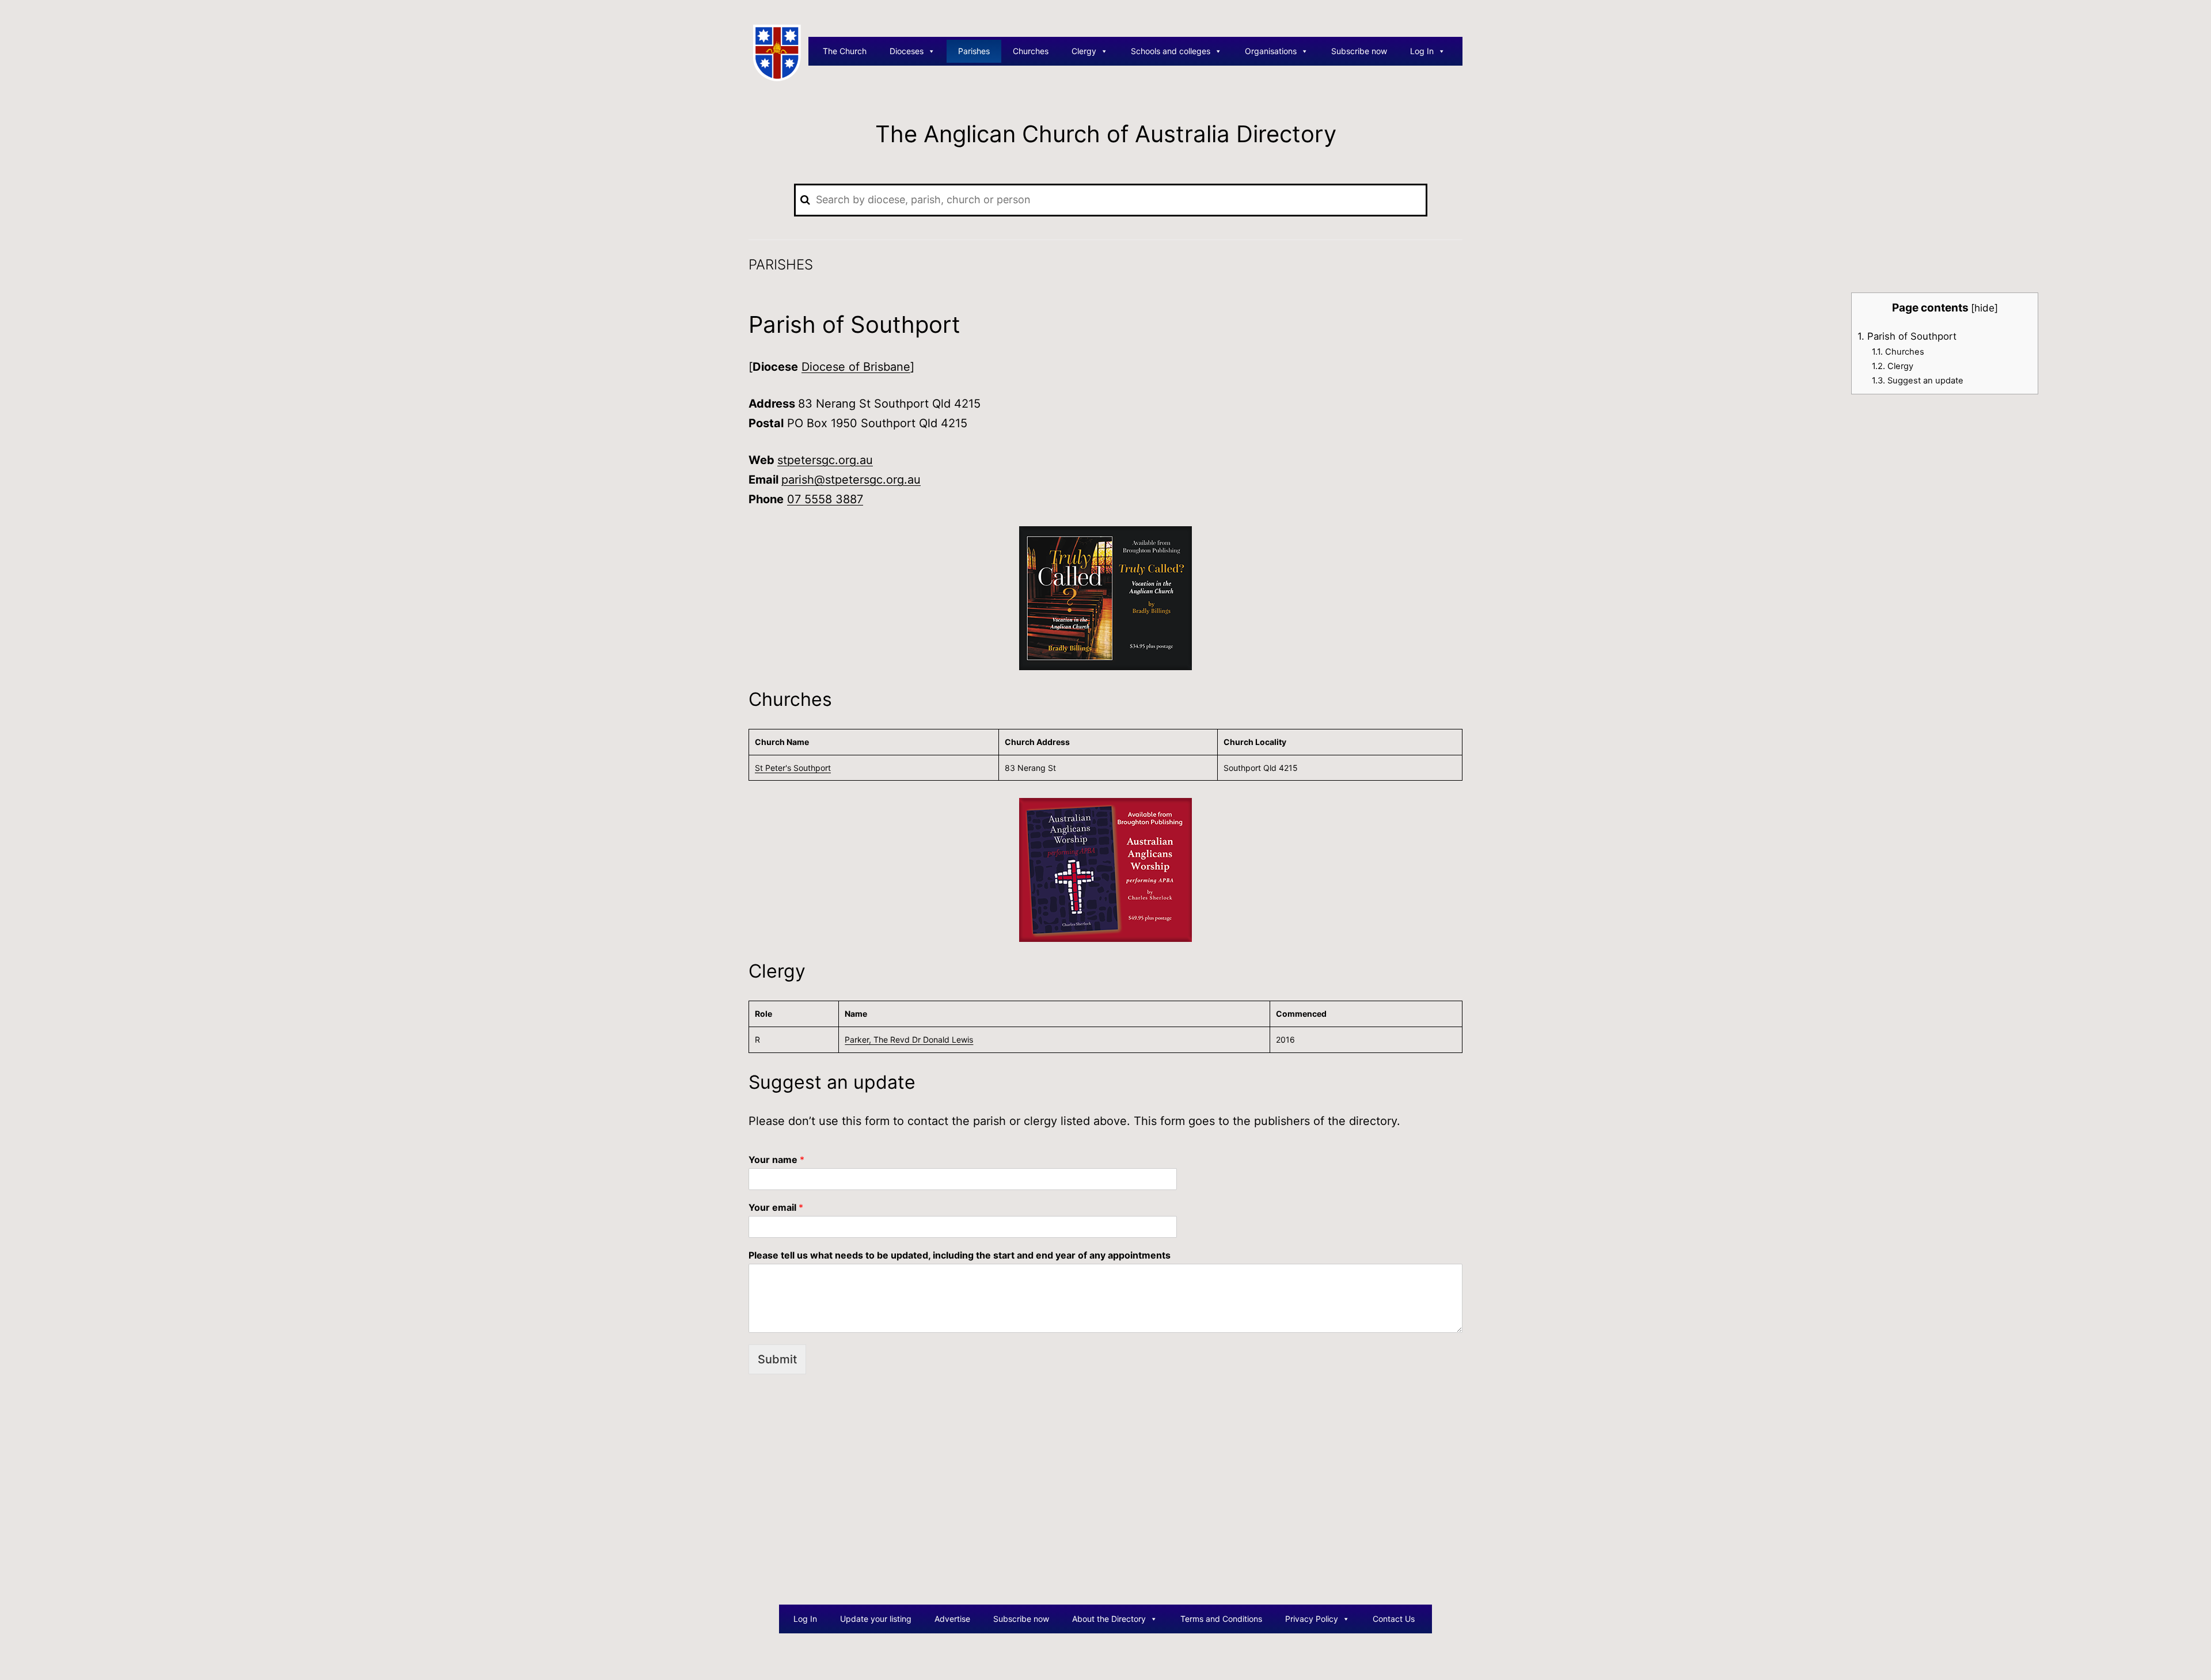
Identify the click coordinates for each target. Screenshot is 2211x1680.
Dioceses (907, 51)
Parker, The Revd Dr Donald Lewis (909, 1039)
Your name (776, 1160)
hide (1984, 308)
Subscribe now (1359, 51)
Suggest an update (1918, 381)
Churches (1031, 51)
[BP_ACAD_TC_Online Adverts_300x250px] (1105, 598)
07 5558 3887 (825, 499)
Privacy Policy (1312, 1619)
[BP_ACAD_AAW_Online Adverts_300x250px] (1105, 869)
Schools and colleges (1171, 51)
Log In (1422, 51)
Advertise (952, 1619)
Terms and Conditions (1221, 1619)
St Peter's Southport (793, 768)
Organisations (1271, 51)
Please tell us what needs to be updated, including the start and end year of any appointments (960, 1255)
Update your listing (876, 1619)
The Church (845, 51)
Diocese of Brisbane (856, 367)
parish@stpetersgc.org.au (851, 480)
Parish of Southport (1907, 336)
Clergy (1084, 51)
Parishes (974, 51)
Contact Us (1394, 1619)
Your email (776, 1207)
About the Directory (1109, 1619)
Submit (777, 1359)
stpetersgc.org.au (825, 460)
